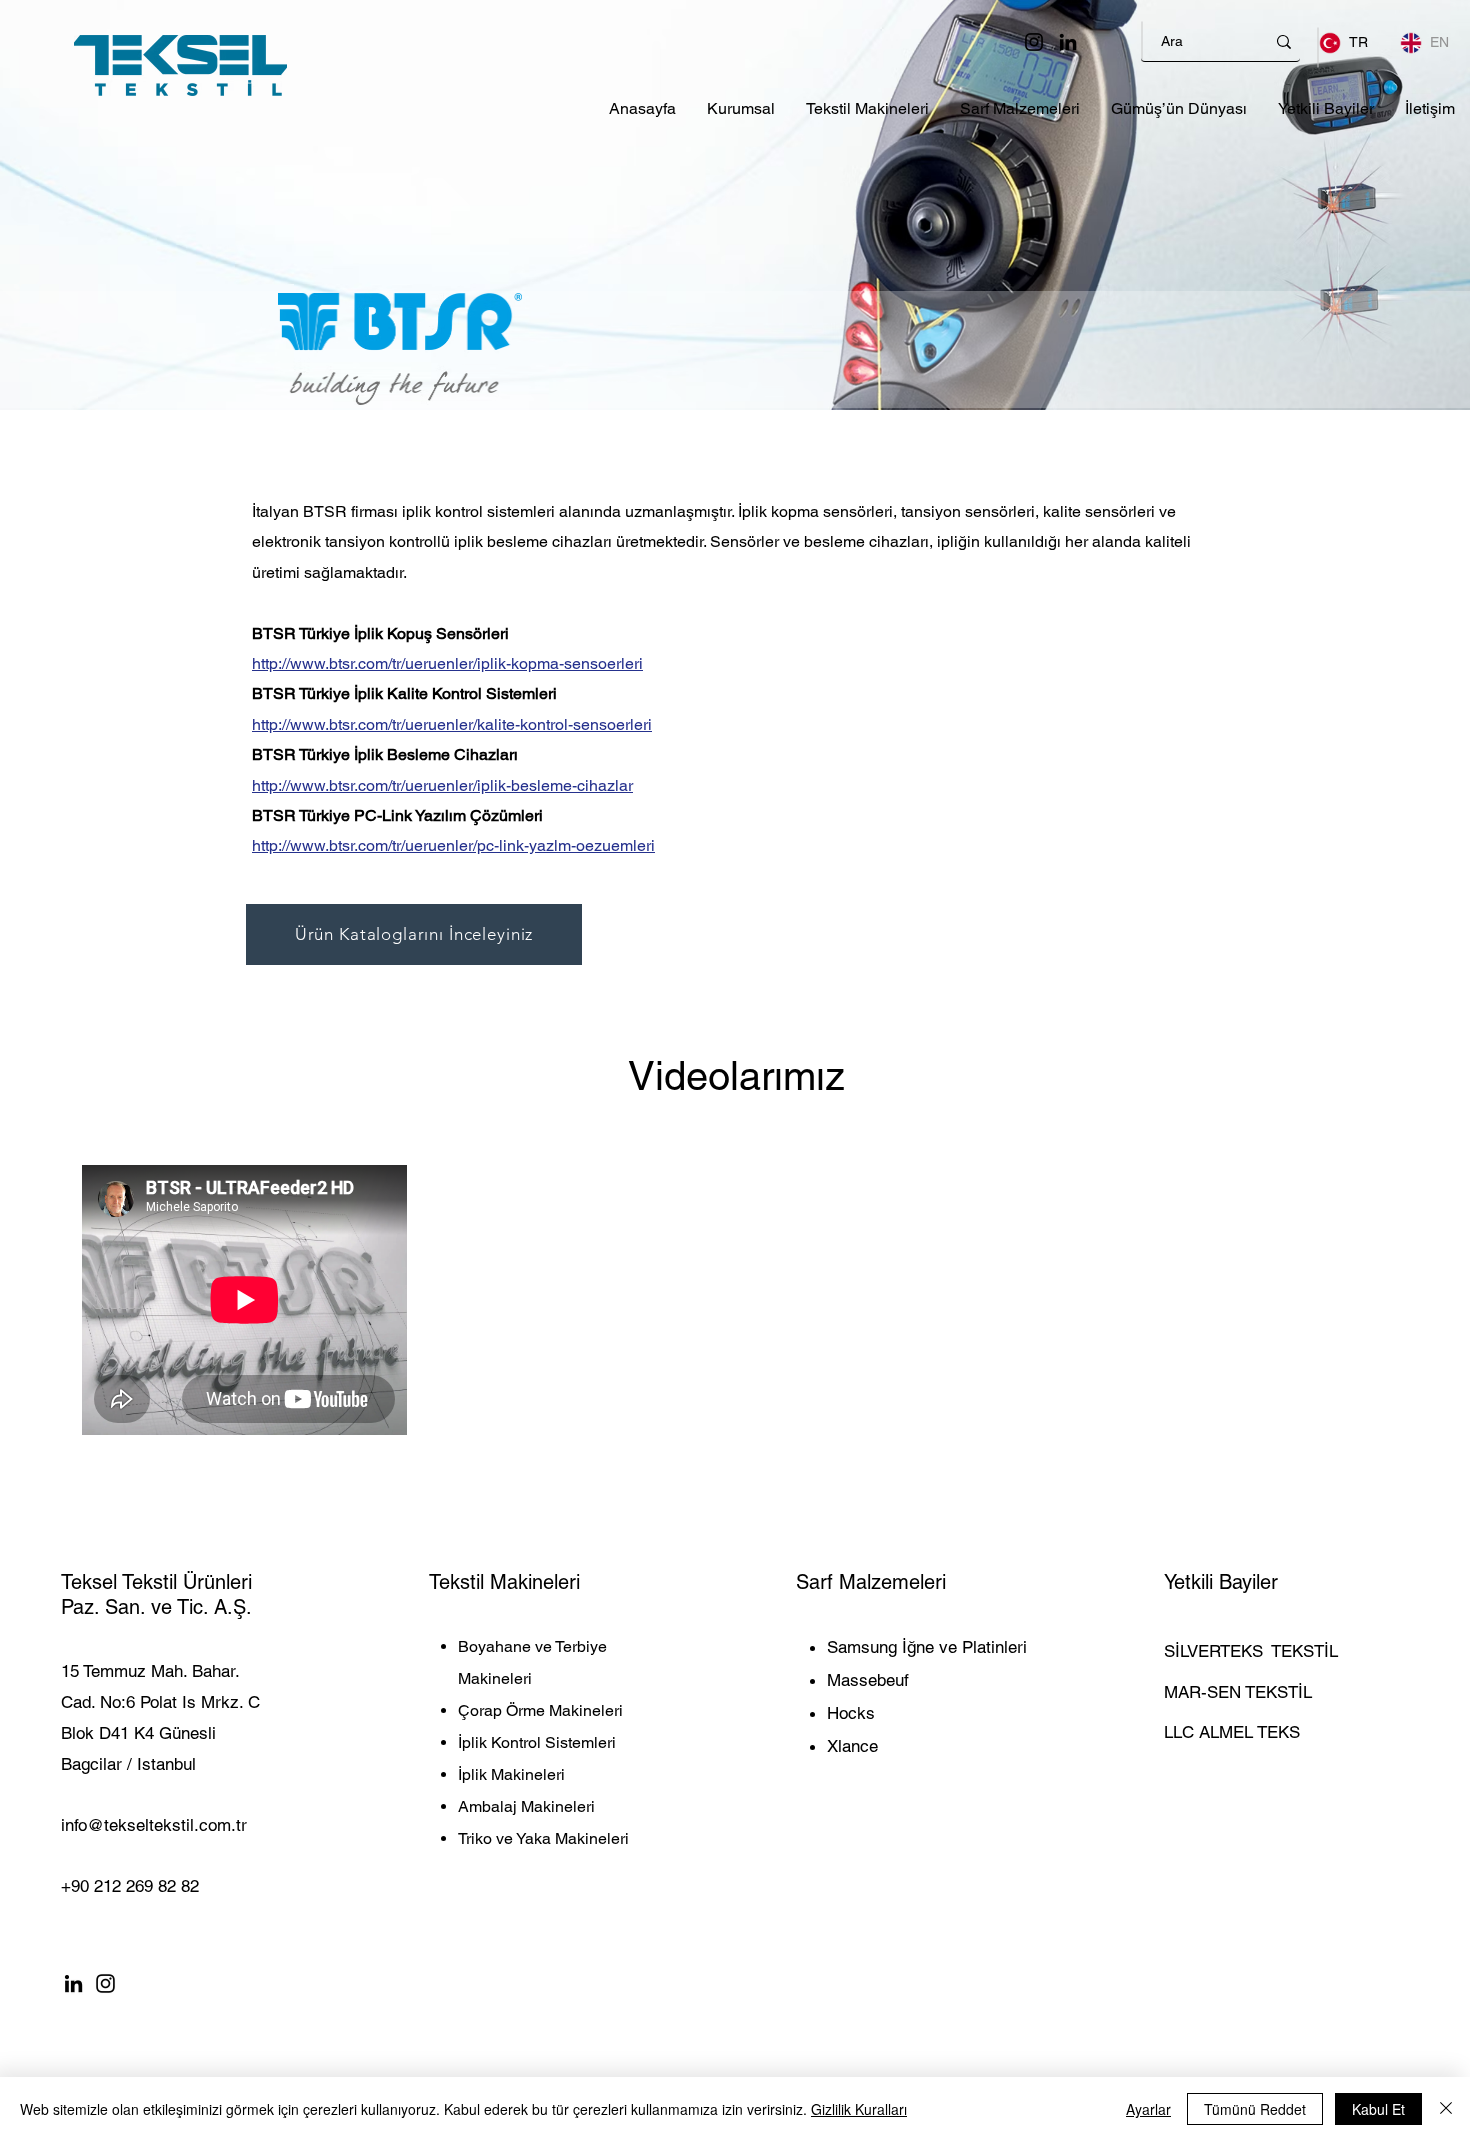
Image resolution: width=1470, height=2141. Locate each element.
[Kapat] (1446, 2109)
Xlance (852, 1746)
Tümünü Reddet (1255, 2109)
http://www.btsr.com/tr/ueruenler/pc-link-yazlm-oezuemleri (453, 845)
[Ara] (1284, 41)
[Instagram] (1034, 42)
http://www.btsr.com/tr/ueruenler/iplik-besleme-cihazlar (442, 785)
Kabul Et (1378, 2109)
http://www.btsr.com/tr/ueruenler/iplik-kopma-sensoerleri (447, 663)
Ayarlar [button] (1148, 2109)
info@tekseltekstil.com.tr (154, 1825)
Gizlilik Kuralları (859, 2109)
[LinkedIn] (1068, 42)
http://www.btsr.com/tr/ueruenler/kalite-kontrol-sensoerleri (452, 724)
